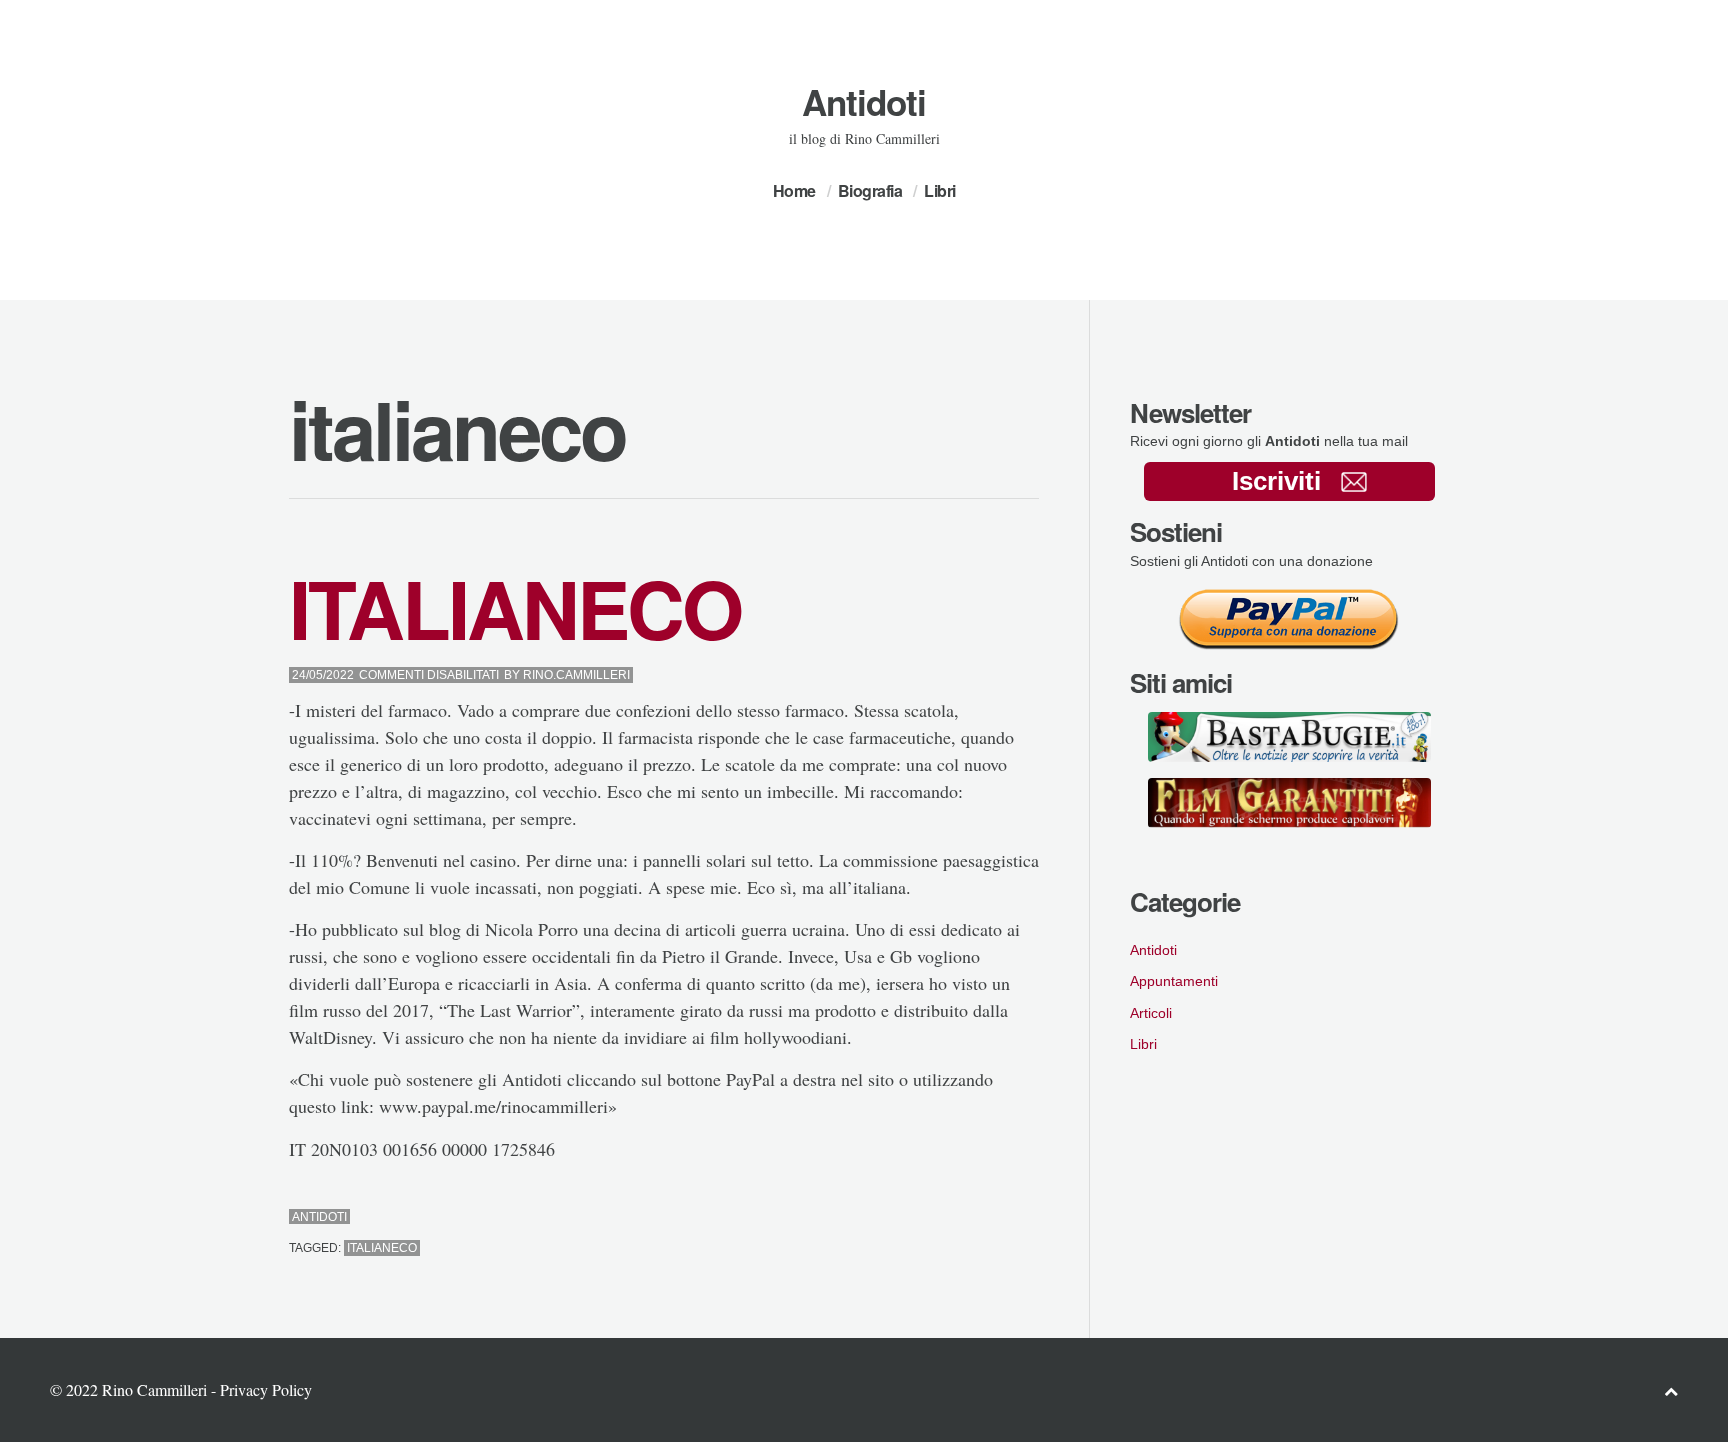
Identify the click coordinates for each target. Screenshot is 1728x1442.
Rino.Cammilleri (576, 675)
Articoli (1151, 1013)
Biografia (870, 190)
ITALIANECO (515, 607)
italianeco (382, 1248)
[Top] (1671, 1390)
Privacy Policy (266, 1389)
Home (794, 190)
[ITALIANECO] (979, 1217)
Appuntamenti (1174, 981)
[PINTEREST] (997, 1217)
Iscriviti (1276, 481)
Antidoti (864, 102)
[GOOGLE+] (1033, 1217)
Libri (940, 190)
